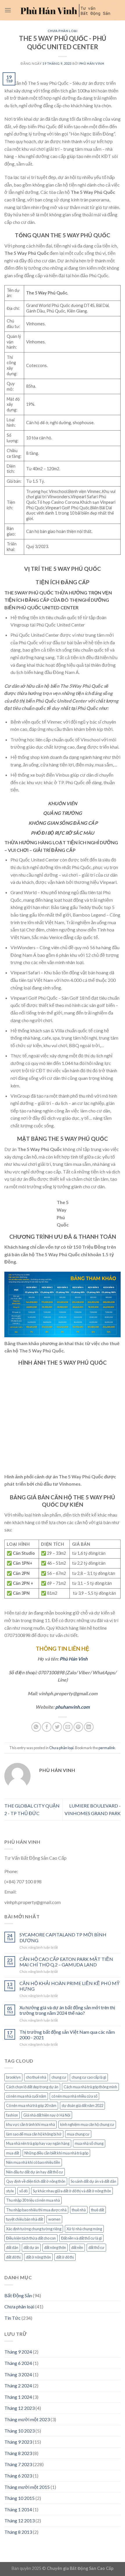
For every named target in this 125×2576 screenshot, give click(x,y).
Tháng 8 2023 (18, 2453)
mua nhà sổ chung (89, 2143)
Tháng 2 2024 (18, 2385)
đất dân (12, 2247)
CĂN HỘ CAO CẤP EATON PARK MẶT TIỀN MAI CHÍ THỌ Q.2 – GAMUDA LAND (66, 1962)
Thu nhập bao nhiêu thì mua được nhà (36, 2210)
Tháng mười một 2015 (27, 2487)
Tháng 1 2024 (18, 2397)
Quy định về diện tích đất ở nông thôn (36, 2181)
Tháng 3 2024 (18, 2374)
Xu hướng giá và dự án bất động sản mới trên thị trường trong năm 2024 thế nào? (67, 2010)
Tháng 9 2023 (18, 2442)
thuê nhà (79, 2210)
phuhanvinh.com (72, 1707)
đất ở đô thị (65, 2257)
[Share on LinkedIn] (89, 1727)
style (10, 2191)
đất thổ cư (96, 2247)
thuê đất (98, 2210)
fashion (12, 2115)
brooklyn (13, 2077)
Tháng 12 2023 (19, 2408)
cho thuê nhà (36, 2077)
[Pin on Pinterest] (78, 1727)
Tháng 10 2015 (19, 2498)
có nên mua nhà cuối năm (26, 2096)
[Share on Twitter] (57, 1727)
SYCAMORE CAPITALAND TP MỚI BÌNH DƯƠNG (63, 1937)
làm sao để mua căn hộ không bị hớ (34, 2134)
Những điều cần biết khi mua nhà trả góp (56, 2153)
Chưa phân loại (63, 31)
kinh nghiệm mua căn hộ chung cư (87, 2124)
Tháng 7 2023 (18, 2464)
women (54, 2219)
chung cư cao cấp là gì (89, 2077)
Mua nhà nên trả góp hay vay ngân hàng (38, 2143)
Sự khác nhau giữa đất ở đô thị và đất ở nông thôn (72, 2191)
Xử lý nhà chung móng (84, 2229)
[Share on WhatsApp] (36, 1727)
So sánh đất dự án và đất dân (93, 2181)
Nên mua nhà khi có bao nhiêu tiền (33, 2162)
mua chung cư (78, 2134)
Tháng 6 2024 (18, 2363)
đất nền (77, 2247)
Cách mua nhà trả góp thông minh (90, 2087)
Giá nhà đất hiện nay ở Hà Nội (47, 2115)
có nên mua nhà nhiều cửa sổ (74, 2096)
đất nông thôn (55, 2247)
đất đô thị (13, 2257)
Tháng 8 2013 (18, 2532)
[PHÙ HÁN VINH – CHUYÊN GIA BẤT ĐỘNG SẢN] (66, 10)
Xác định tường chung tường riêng (34, 2229)
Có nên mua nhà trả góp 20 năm (31, 2105)
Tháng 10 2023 (19, 2431)
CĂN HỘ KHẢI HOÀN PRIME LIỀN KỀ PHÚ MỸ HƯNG (70, 1986)
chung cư (59, 2077)
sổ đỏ (23, 2191)
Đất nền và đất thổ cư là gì (81, 2238)
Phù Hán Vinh (74, 1659)
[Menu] (8, 10)
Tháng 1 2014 (18, 2509)
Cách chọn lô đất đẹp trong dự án (32, 2087)
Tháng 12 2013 (19, 2520)
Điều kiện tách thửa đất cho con (31, 2238)
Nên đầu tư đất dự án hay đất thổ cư (35, 2172)
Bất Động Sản (18, 2295)
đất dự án (31, 2247)
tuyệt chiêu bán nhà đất (25, 2219)
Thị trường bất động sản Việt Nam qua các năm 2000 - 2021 (67, 2035)
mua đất (13, 2153)
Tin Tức (12, 2318)
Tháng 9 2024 (18, 2352)
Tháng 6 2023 (18, 2476)
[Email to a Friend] (68, 1727)
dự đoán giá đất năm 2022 (82, 2105)
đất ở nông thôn (38, 2257)
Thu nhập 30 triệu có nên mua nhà (33, 2200)
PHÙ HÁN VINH (92, 63)
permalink (107, 1748)
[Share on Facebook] (47, 1727)
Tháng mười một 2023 (27, 2419)
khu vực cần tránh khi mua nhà (31, 2124)
